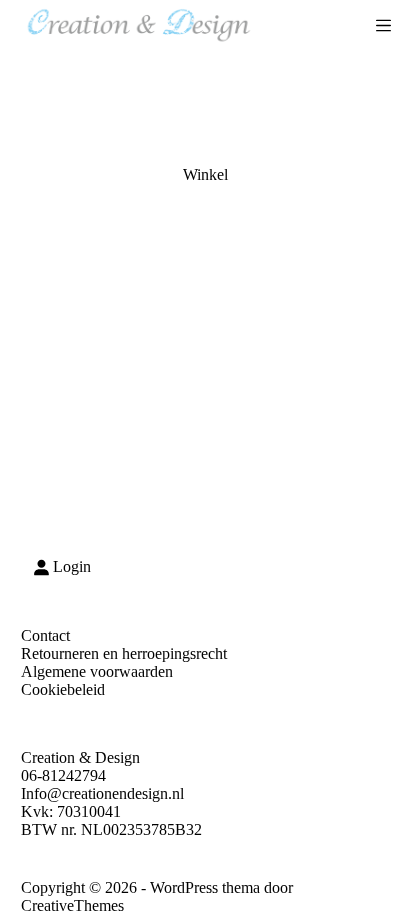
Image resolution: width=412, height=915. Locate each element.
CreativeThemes (72, 905)
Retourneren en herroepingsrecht (124, 653)
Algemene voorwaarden (97, 671)
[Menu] (383, 25)
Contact (45, 635)
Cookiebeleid (63, 689)
